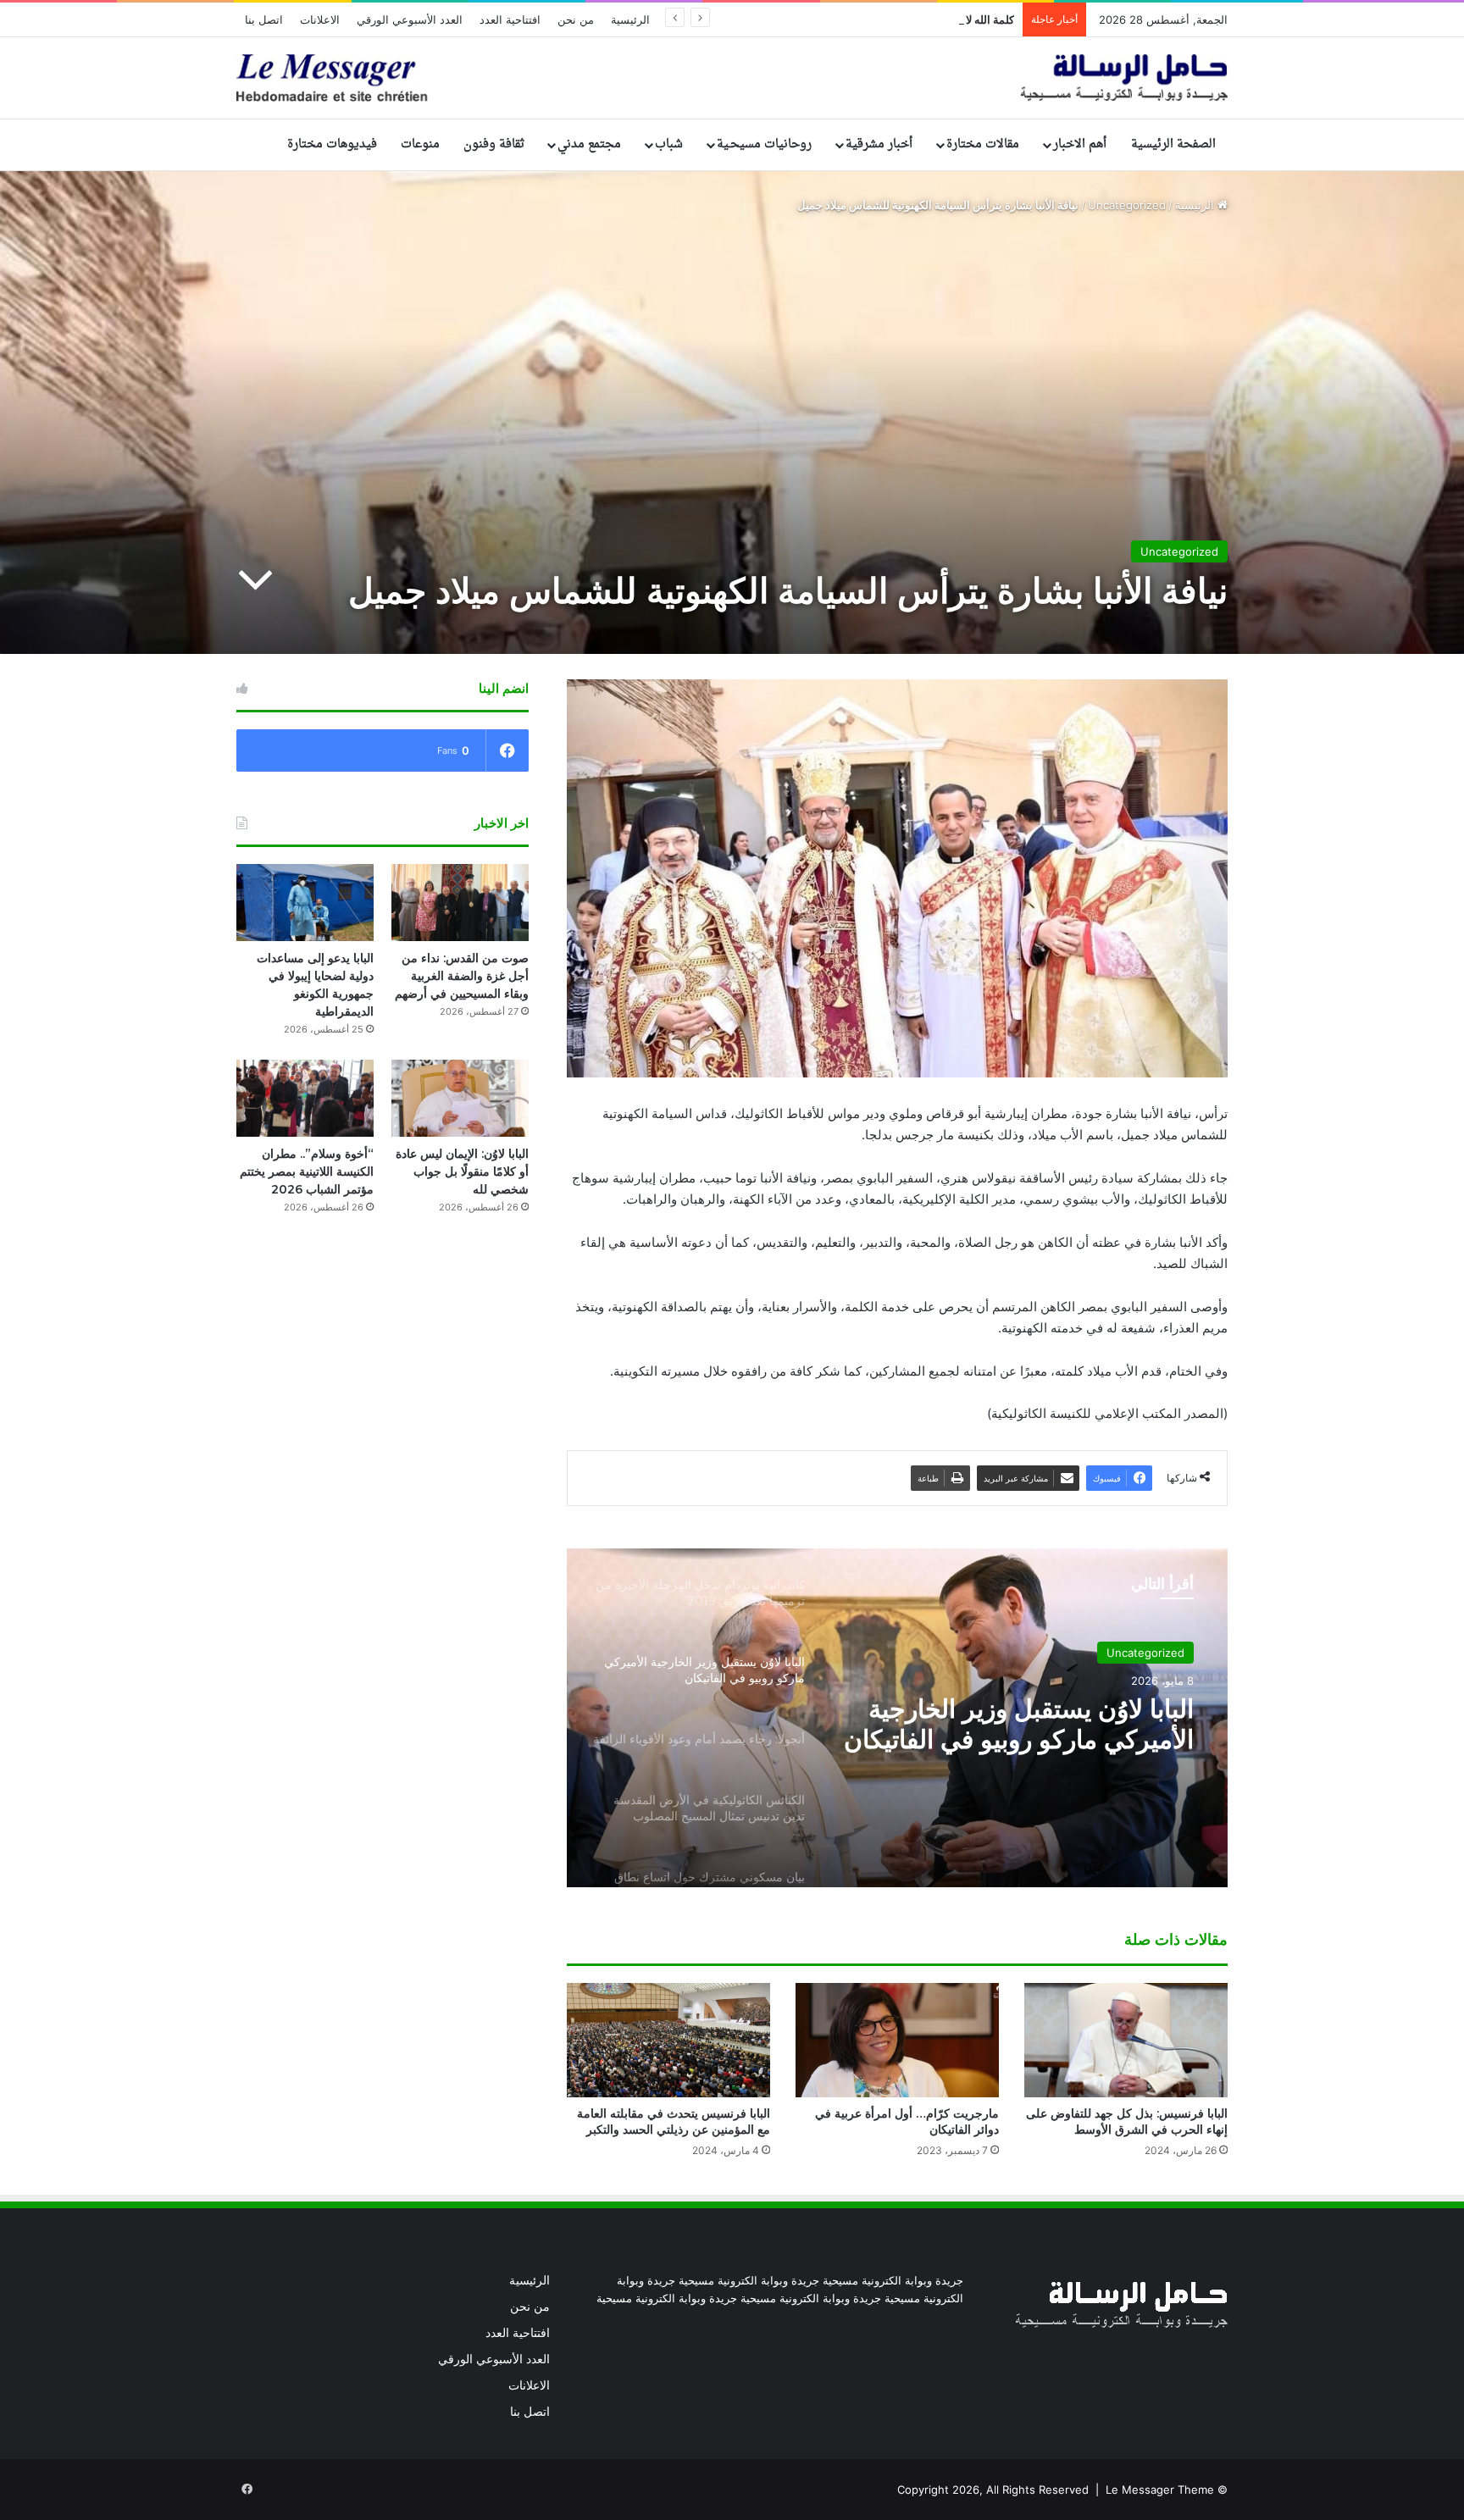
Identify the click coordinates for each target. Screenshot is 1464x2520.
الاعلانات (320, 19)
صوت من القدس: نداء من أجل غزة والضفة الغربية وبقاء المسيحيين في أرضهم (462, 976)
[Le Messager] (732, 78)
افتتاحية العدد (510, 19)
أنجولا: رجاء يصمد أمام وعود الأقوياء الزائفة (1048, 1725)
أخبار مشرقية (879, 144)
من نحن (576, 19)
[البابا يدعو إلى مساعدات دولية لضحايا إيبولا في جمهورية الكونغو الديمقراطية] (305, 903)
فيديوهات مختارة (332, 144)
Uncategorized (1127, 205)
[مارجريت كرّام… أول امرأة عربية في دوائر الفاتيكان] (897, 2040)
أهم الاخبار (1080, 144)
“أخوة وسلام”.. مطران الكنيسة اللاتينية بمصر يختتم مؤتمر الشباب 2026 (307, 1171)
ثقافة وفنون (494, 144)
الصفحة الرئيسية (1173, 144)
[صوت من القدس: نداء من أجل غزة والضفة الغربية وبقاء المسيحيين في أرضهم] (460, 903)
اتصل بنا (264, 19)
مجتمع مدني (589, 144)
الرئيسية (630, 19)
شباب (669, 144)
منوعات (420, 144)
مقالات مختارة (983, 144)
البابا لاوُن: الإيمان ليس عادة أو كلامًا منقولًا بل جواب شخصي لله (462, 1171)
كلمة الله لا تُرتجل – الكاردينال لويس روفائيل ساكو (901, 19)
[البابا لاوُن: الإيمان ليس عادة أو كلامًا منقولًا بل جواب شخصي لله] (460, 1098)
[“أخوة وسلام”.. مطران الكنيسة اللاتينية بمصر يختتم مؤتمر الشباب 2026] (305, 1098)
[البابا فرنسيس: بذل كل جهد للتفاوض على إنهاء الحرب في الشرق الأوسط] (1126, 2040)
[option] (897, 1718)
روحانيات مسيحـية (764, 144)
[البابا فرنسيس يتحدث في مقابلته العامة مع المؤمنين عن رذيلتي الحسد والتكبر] (668, 2040)
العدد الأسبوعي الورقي (410, 19)
